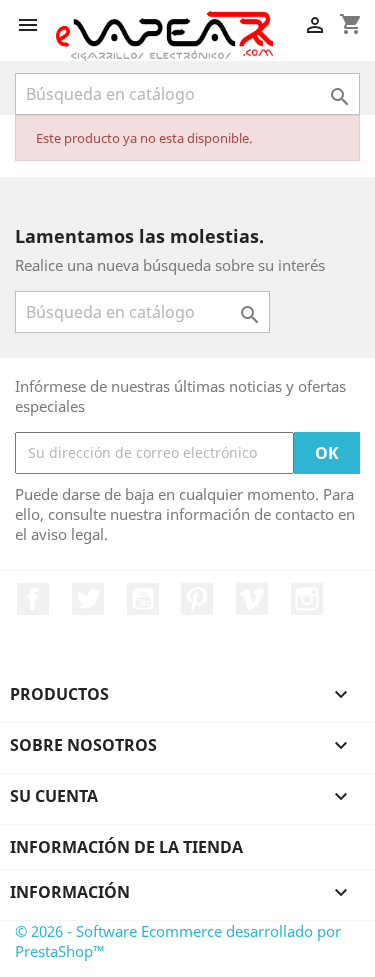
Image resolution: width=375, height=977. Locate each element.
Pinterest (197, 599)
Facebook (33, 599)
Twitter (88, 599)
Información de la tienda (126, 847)
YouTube (143, 599)
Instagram (307, 599)
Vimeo (252, 599)
